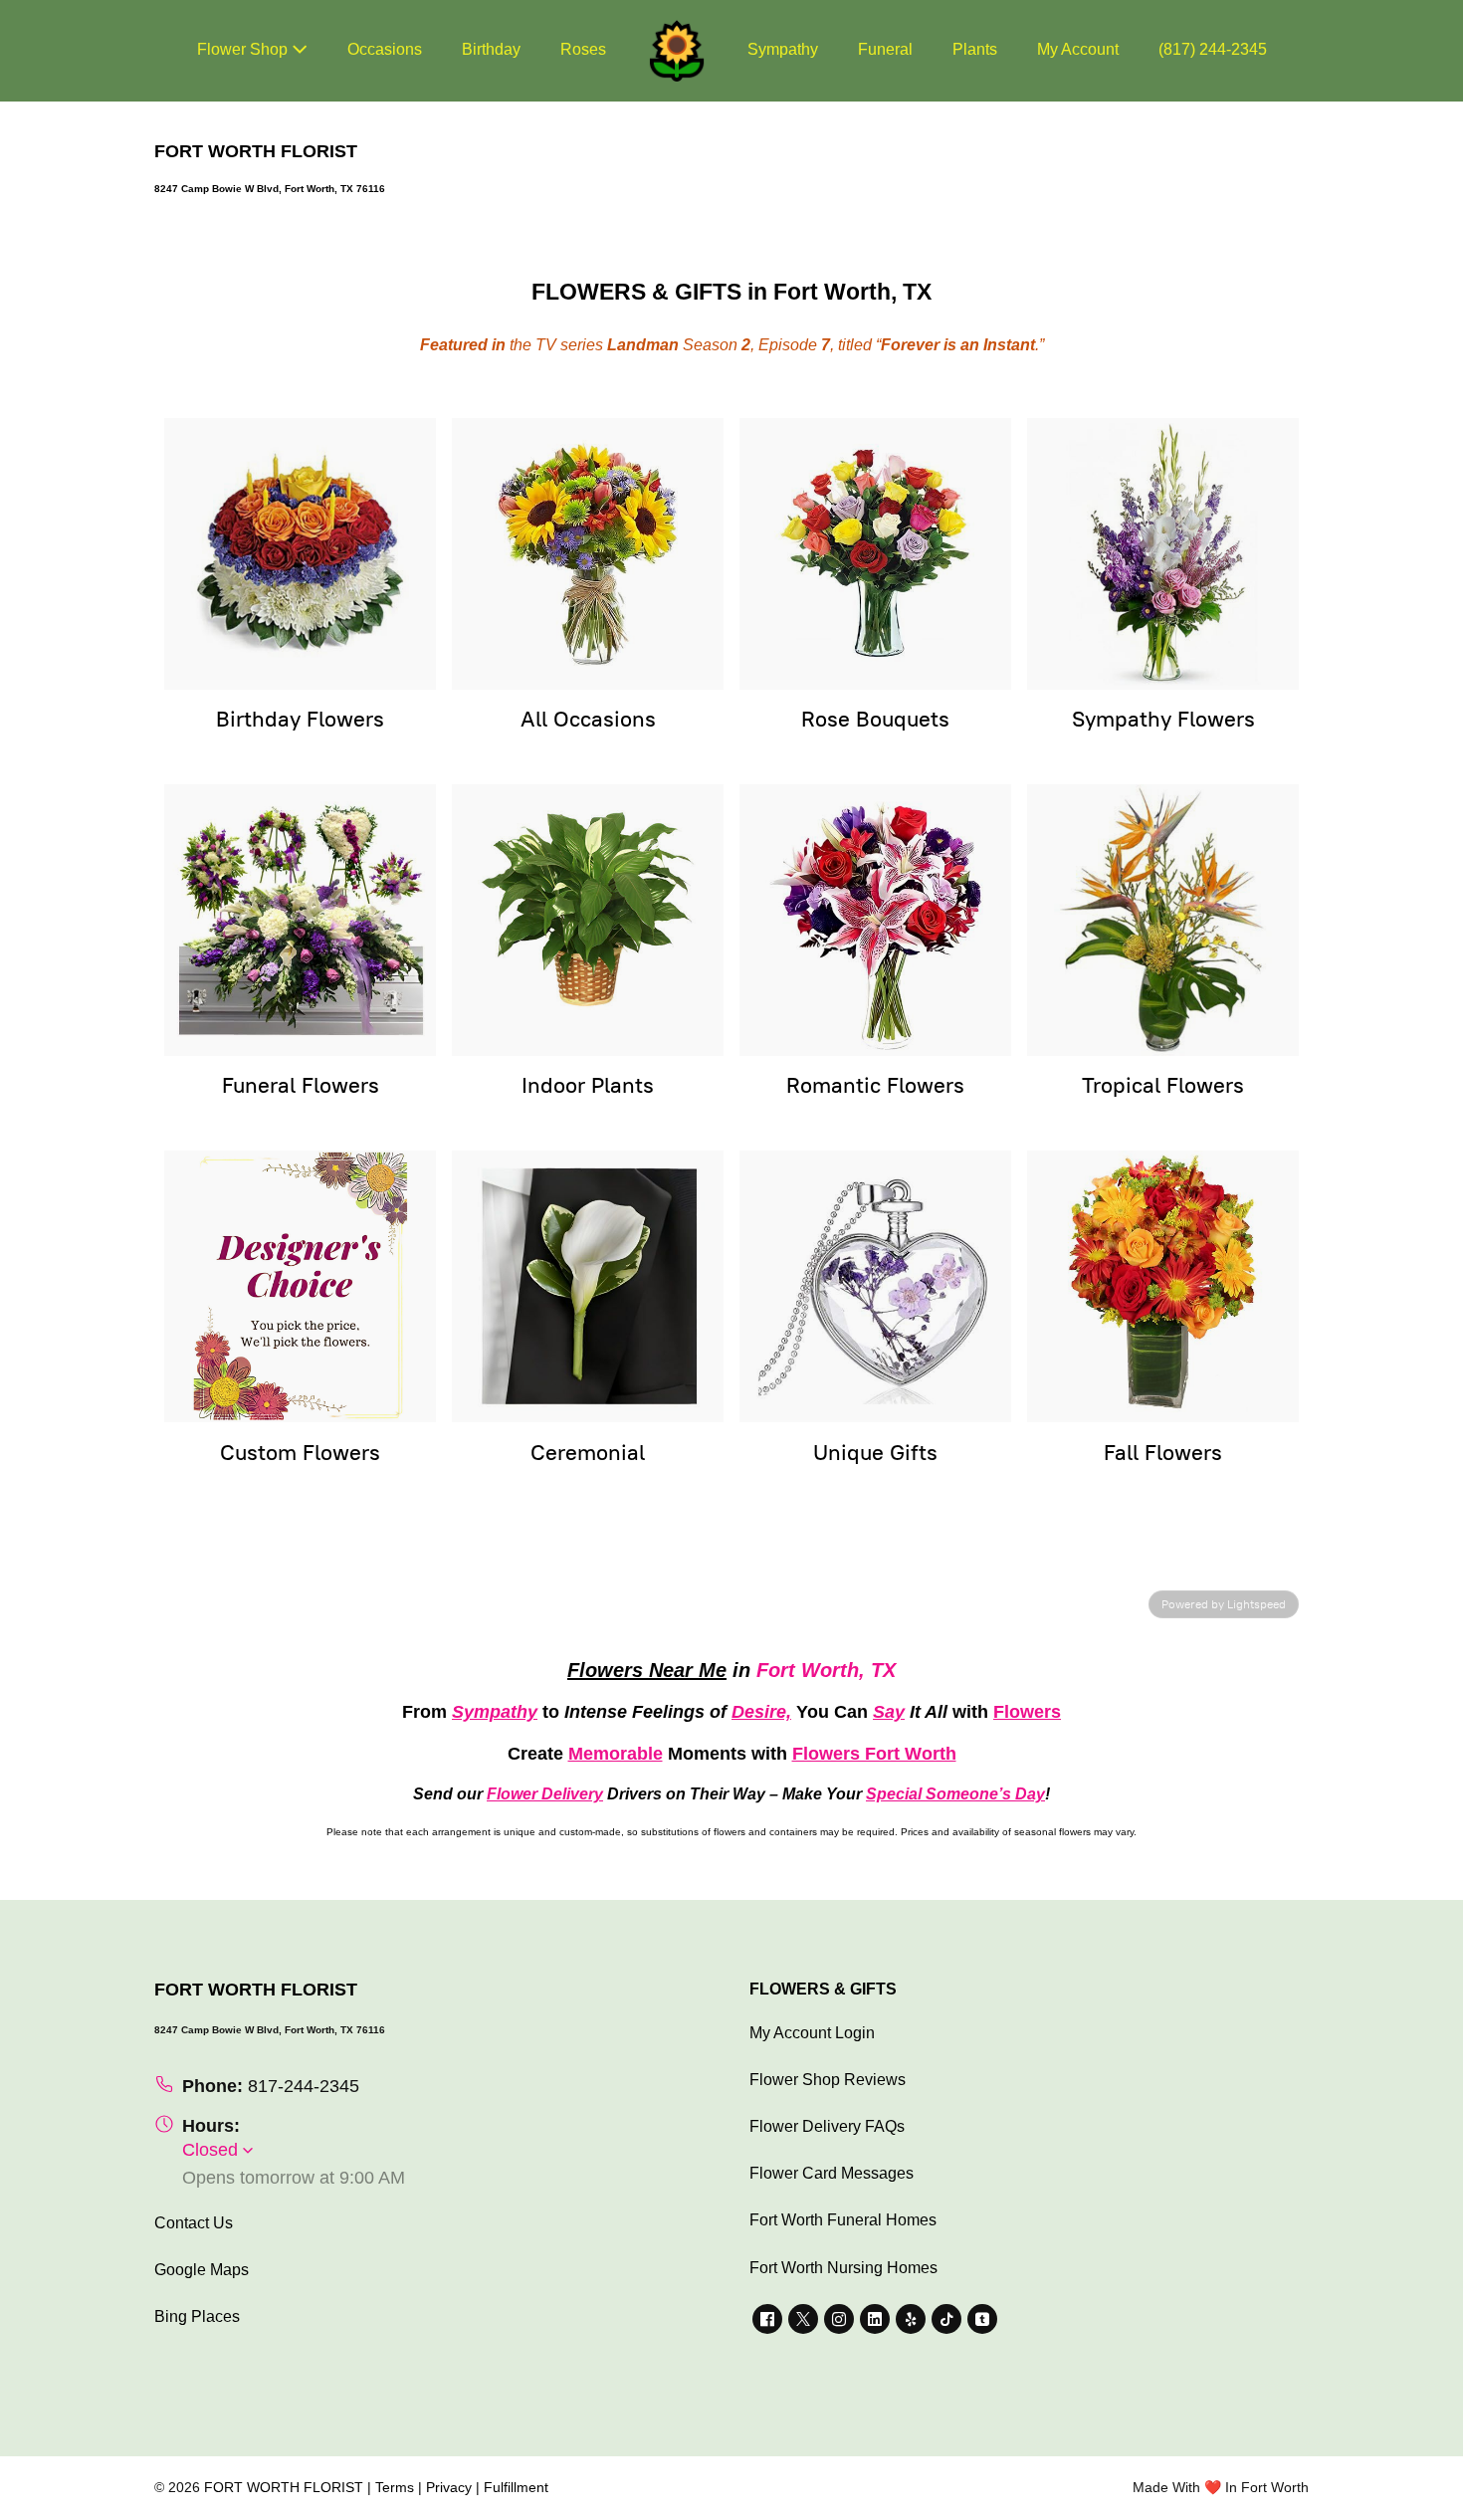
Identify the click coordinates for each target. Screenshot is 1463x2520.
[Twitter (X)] (803, 2319)
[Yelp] (911, 2319)
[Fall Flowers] (1163, 1286)
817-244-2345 (304, 2086)
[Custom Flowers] (300, 1286)
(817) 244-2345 (1213, 49)
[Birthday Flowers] (300, 554)
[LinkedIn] (875, 2319)
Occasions (385, 49)
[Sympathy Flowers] (1163, 554)
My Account (1078, 49)
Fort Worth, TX (826, 1670)
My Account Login (812, 2033)
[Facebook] (767, 2319)
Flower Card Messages (832, 2173)
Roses (583, 49)
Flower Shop (244, 49)
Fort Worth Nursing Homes (843, 2268)
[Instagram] (839, 2319)
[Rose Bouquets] (875, 554)
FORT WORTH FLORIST (284, 2487)
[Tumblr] (982, 2319)
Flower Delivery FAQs (827, 2126)
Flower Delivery (545, 1794)
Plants (975, 49)
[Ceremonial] (588, 1286)
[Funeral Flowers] (300, 920)
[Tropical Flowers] (1163, 920)
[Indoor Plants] (588, 920)
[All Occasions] (588, 554)
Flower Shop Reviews (828, 2080)
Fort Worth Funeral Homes (843, 2220)
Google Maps (202, 2270)
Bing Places (197, 2316)
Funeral (885, 49)
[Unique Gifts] (875, 1286)
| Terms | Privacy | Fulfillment (458, 2487)
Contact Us (194, 2223)
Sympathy (783, 49)
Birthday (491, 49)
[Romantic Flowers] (875, 920)
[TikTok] (946, 2319)
